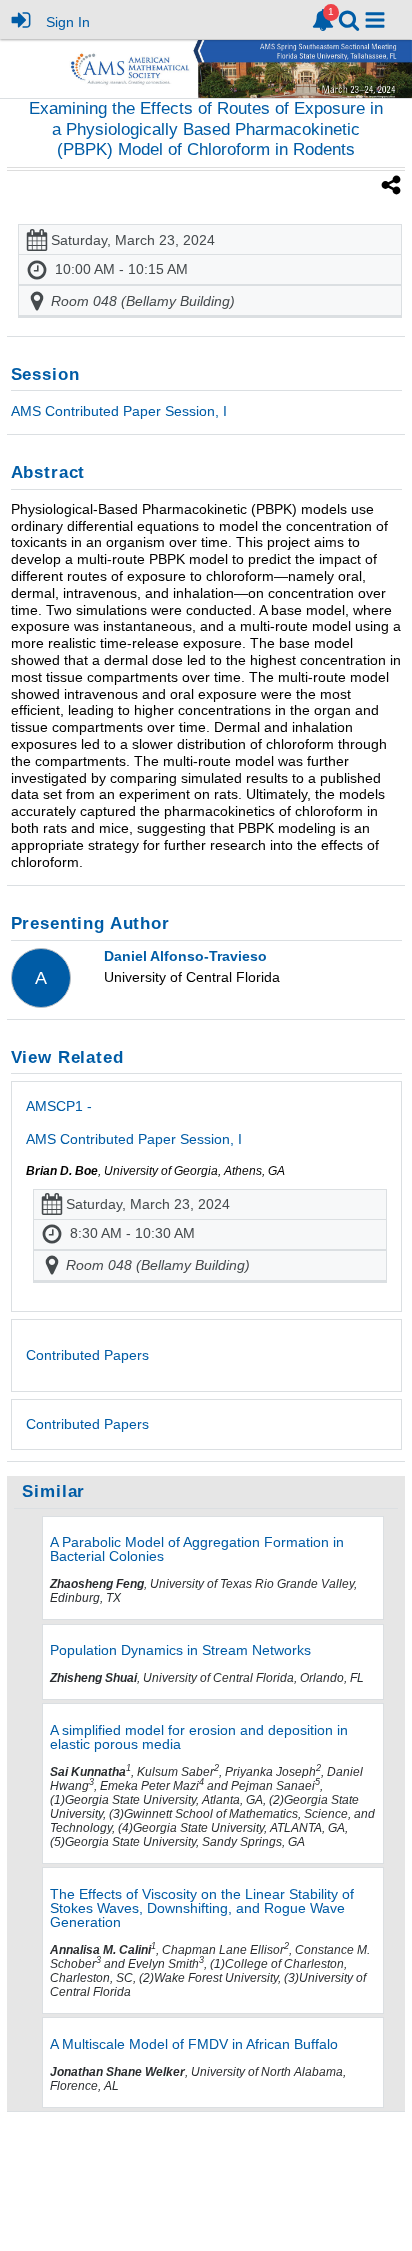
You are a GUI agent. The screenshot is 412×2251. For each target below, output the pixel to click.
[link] (323, 20)
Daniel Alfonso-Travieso (185, 956)
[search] (349, 18)
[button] (375, 20)
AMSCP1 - (134, 1122)
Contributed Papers (87, 1424)
